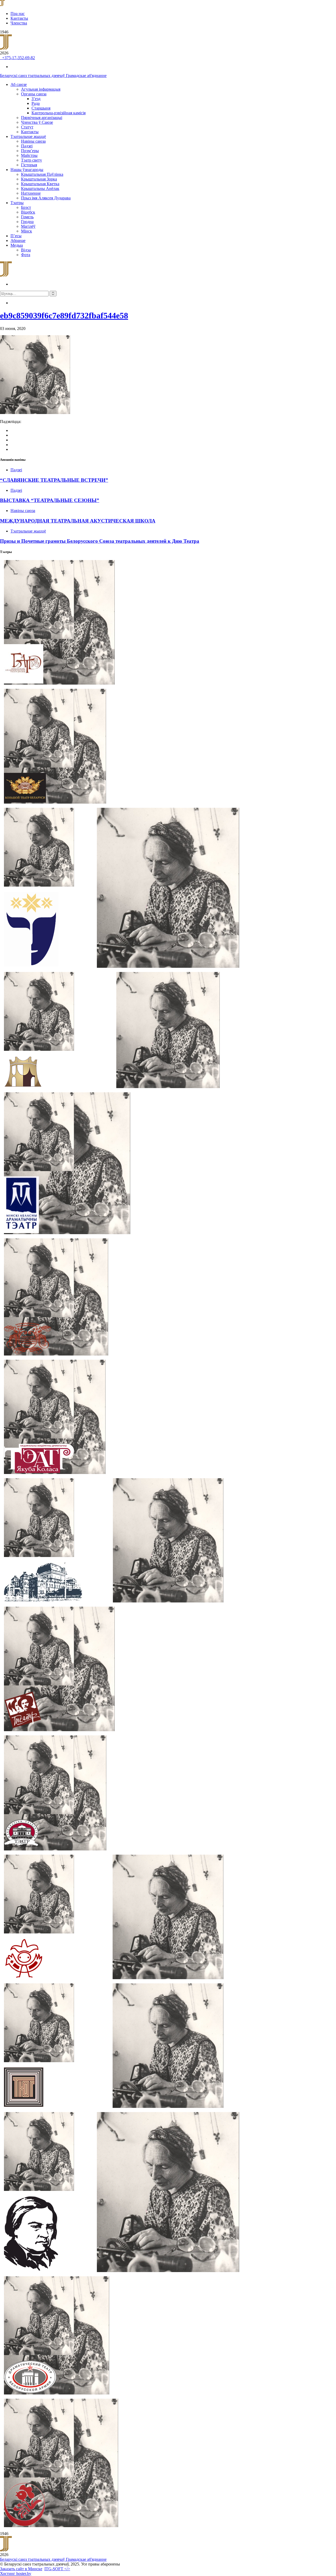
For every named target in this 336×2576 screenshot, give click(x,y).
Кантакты (19, 18)
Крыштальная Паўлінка (42, 174)
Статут (27, 127)
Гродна (27, 222)
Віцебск (28, 212)
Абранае (18, 240)
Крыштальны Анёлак (40, 188)
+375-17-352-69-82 (17, 58)
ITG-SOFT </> (57, 2569)
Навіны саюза (33, 141)
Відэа (26, 250)
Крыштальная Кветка (40, 184)
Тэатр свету (31, 160)
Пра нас (18, 14)
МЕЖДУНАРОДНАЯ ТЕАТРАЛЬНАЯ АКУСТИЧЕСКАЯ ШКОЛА (78, 521)
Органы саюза (34, 94)
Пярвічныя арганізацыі (42, 118)
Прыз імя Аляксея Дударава (46, 198)
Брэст (26, 207)
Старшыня (41, 108)
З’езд (36, 99)
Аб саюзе (19, 84)
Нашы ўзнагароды (27, 170)
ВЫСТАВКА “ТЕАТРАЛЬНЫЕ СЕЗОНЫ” (50, 500)
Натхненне (31, 193)
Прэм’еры (30, 151)
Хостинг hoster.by (16, 2574)
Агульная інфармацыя (41, 89)
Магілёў (28, 226)
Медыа (17, 245)
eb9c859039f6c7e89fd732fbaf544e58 (64, 315)
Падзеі (27, 146)
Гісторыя (29, 165)
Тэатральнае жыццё (28, 136)
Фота (26, 255)
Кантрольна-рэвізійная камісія (59, 113)
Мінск (27, 231)
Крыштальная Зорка (39, 179)
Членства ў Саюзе (37, 122)
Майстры (29, 155)
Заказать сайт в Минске (21, 2569)
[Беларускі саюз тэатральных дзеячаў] (2, 5)
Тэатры (17, 203)
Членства (19, 23)
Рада (36, 103)
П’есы (16, 236)
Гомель (27, 217)
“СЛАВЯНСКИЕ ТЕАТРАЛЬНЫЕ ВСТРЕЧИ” (54, 480)
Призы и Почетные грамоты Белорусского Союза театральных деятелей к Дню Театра (100, 541)
